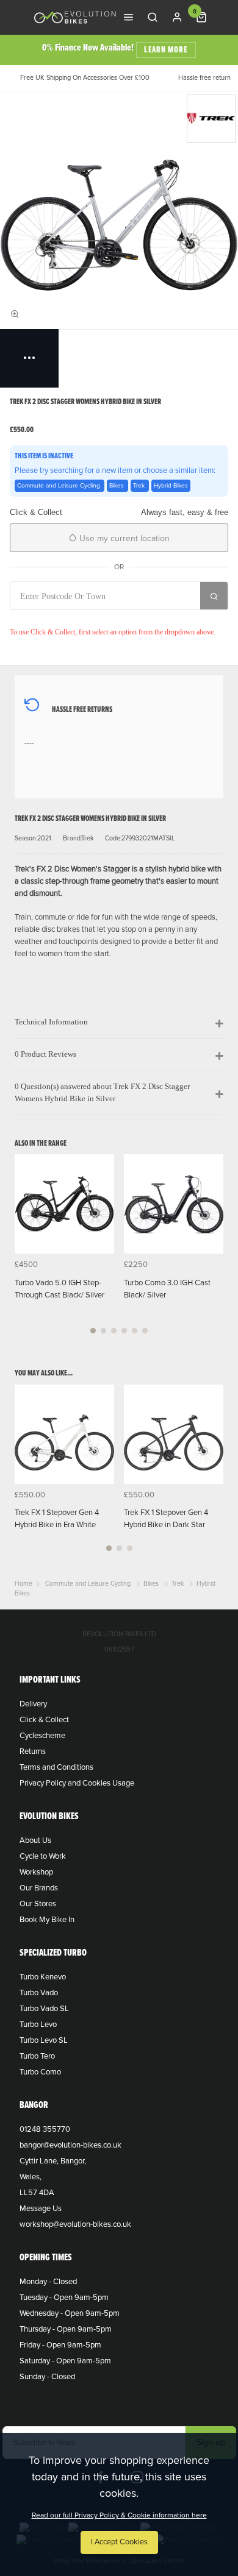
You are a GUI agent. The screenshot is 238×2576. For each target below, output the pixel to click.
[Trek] (211, 118)
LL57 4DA (37, 2193)
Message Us (41, 2209)
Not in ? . (90, 618)
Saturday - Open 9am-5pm (65, 2361)
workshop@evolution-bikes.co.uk (75, 2224)
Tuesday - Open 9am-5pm (64, 2297)
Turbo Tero (37, 2056)
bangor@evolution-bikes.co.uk (70, 2145)
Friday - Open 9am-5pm (60, 2345)
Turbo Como (40, 2072)
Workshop (36, 1872)
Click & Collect (44, 1720)
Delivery (33, 1704)
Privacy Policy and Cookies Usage (77, 1783)
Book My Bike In (47, 1920)
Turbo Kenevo (43, 1977)
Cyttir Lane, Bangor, (53, 2161)
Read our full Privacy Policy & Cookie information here (119, 2515)
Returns (33, 1751)
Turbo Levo (38, 2024)
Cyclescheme (42, 1736)
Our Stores (38, 1904)
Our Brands (39, 1888)
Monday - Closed (48, 2282)
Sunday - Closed (47, 2377)
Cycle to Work (43, 1856)
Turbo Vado (39, 1993)
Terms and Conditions (56, 1767)
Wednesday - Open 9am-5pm (70, 2313)
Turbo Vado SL (44, 2009)
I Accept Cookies (119, 2542)
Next (212, 1251)
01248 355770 (45, 2129)
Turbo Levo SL (44, 2040)
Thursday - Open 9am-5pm (66, 2329)
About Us (35, 1840)
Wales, (31, 2177)
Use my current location (123, 538)
